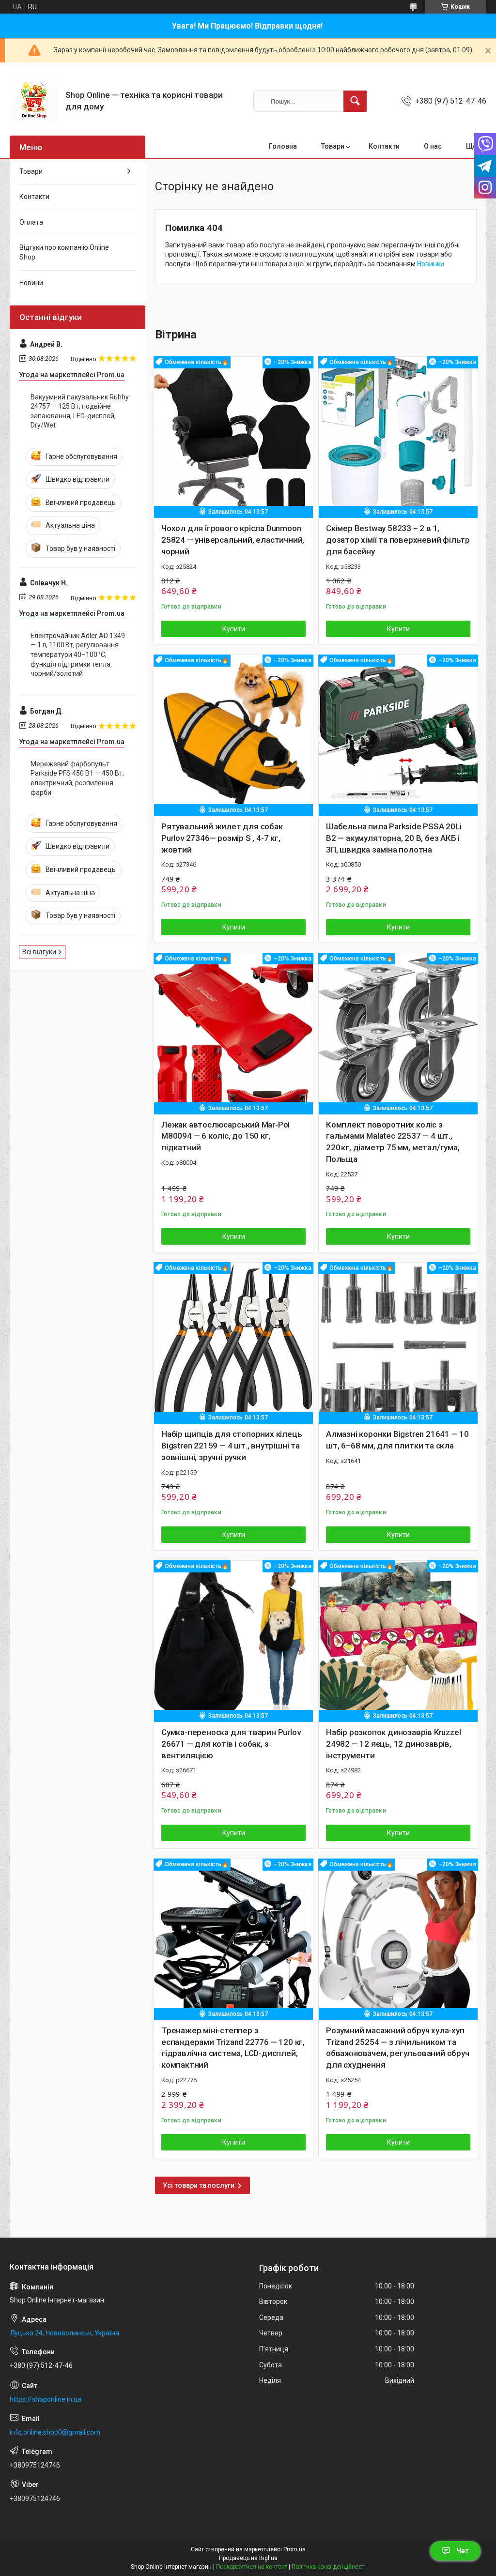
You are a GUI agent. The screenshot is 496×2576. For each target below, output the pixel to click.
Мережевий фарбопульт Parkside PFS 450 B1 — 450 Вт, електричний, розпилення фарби (77, 778)
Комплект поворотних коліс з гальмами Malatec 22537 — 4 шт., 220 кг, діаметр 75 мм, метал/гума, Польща (393, 1142)
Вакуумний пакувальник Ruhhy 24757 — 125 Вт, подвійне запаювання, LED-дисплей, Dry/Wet (80, 411)
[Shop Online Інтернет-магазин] (34, 101)
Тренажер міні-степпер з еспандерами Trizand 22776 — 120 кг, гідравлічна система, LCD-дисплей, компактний (233, 2048)
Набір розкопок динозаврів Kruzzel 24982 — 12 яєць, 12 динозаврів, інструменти (393, 1744)
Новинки (431, 264)
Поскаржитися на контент (252, 2567)
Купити (234, 629)
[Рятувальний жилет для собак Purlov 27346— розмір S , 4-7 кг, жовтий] (233, 734)
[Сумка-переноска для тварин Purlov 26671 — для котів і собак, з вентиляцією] (233, 1640)
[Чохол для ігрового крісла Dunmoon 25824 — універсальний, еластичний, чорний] (233, 436)
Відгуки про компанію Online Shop (64, 252)
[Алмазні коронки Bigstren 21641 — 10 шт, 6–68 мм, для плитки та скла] (398, 1342)
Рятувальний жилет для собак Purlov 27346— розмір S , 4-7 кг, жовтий (222, 838)
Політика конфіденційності (329, 2567)
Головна (283, 146)
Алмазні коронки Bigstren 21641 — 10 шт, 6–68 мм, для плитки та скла (397, 1440)
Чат (463, 2551)
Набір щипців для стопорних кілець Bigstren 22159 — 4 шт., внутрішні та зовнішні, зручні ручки (232, 1446)
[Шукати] (355, 101)
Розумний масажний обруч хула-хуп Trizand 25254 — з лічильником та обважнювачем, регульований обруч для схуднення (398, 2048)
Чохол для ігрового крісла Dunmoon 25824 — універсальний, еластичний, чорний (233, 540)
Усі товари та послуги (199, 2185)
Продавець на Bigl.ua (248, 2558)
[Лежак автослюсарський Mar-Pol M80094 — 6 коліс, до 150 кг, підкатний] (233, 1033)
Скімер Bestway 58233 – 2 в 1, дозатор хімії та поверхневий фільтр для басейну (398, 540)
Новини (31, 283)
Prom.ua (294, 2549)
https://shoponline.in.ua (46, 2399)
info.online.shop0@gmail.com (55, 2432)
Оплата (31, 222)
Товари (333, 146)
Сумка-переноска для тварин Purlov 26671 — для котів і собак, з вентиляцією (231, 1744)
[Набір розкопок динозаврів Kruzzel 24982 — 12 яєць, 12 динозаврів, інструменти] (398, 1640)
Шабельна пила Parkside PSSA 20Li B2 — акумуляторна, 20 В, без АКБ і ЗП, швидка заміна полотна (394, 838)
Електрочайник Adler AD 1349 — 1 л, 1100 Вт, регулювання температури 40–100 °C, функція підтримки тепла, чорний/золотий (78, 655)
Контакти (384, 146)
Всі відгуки (39, 952)
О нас (433, 146)
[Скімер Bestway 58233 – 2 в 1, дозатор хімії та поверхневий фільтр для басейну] (398, 436)
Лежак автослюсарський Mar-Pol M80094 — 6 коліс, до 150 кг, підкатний (225, 1136)
